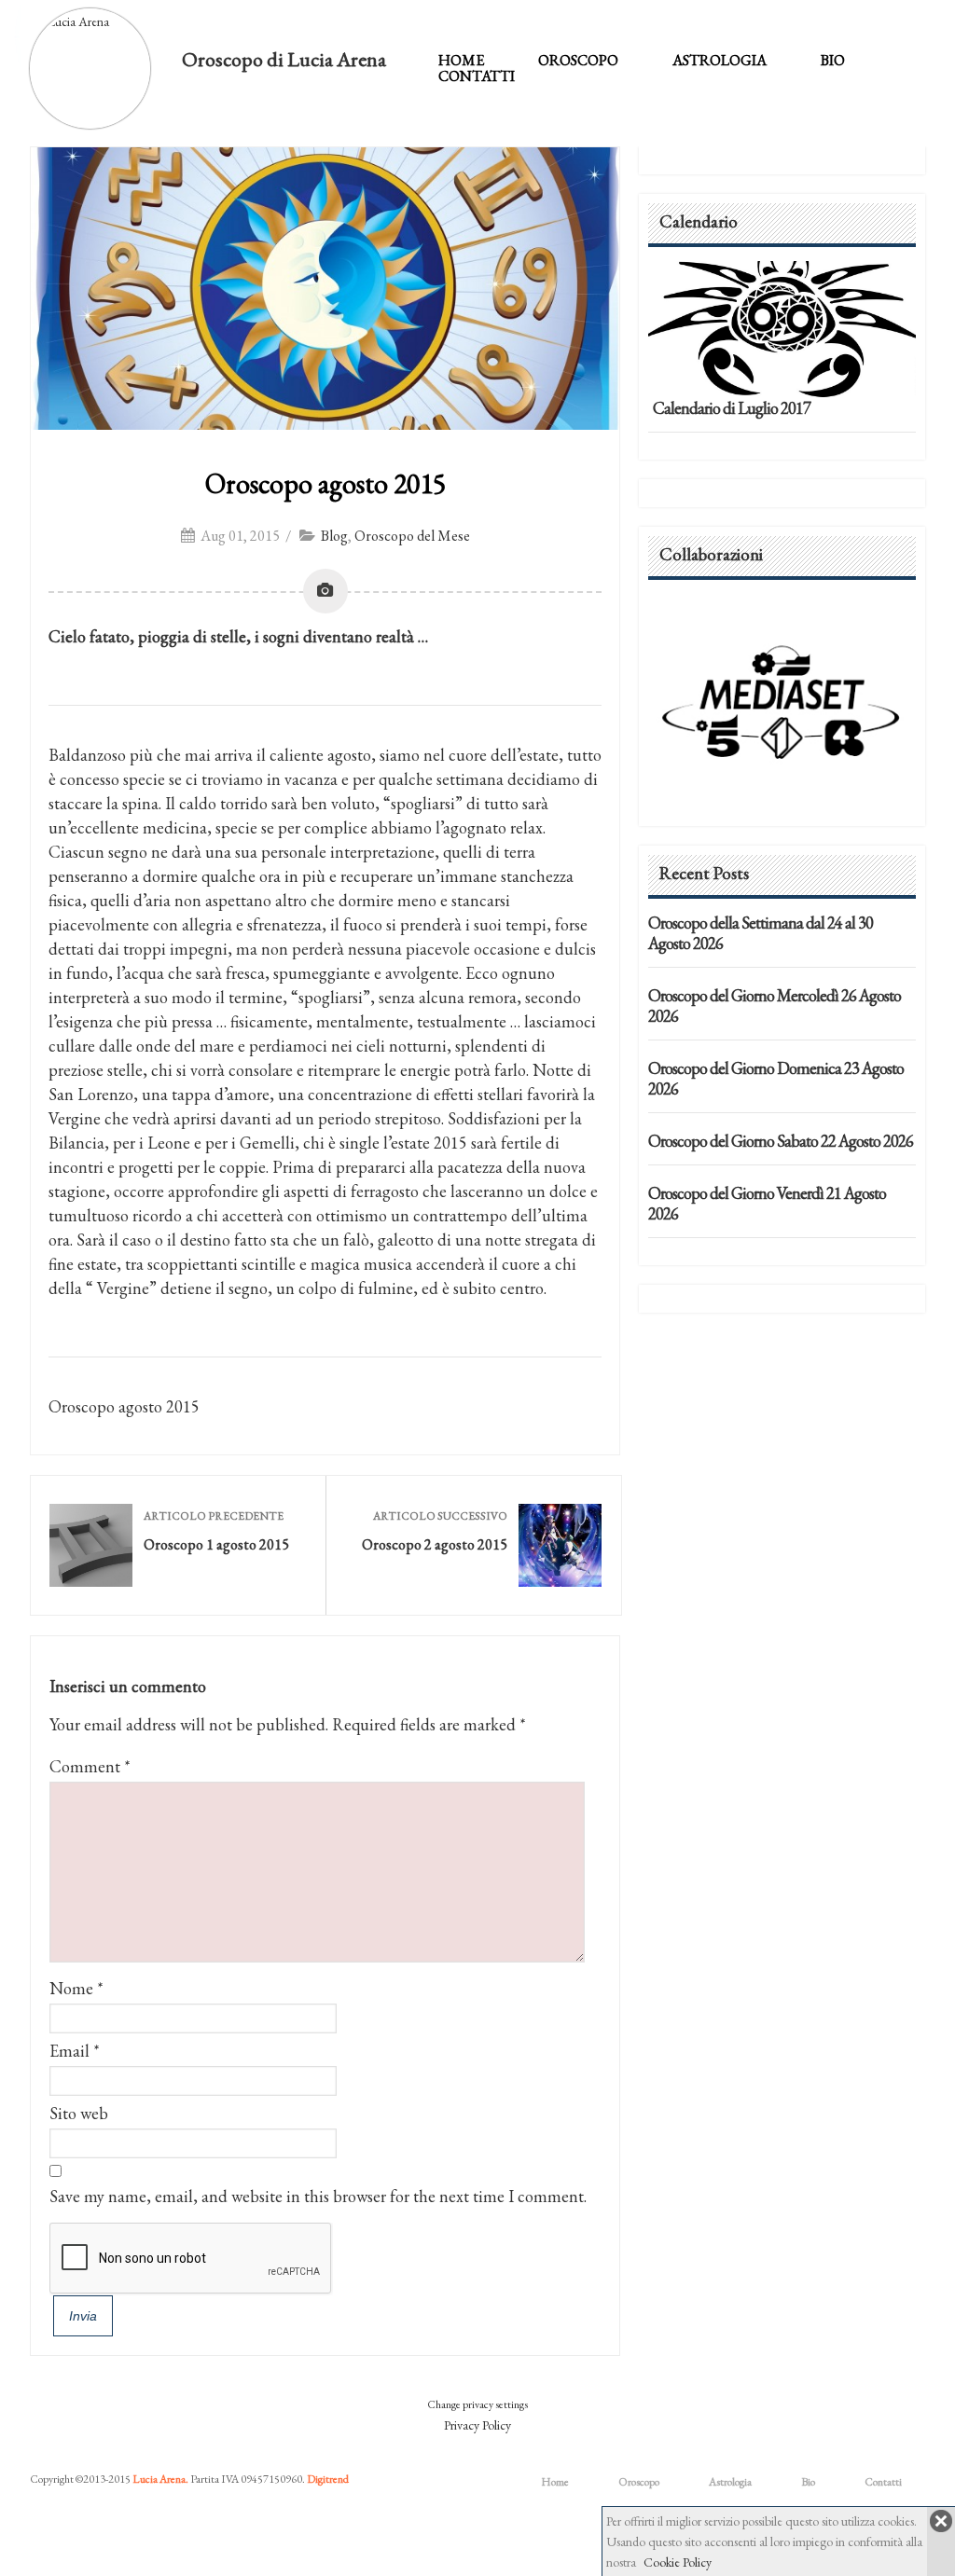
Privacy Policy (477, 2425)
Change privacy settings (477, 2404)
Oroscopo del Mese (412, 536)
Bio (833, 60)
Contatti (477, 76)
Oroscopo (578, 60)
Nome (71, 1988)
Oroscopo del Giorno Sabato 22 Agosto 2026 (781, 1141)
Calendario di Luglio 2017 (732, 408)
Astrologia (720, 60)
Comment (90, 1766)
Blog (334, 536)
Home (461, 60)
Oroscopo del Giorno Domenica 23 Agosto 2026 (776, 1078)
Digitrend (328, 2479)
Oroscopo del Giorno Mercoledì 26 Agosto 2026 (775, 1006)
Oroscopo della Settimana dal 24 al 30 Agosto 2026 (761, 933)
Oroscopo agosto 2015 (325, 483)
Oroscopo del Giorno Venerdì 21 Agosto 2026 (767, 1203)
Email (69, 2051)
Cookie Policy (678, 2562)
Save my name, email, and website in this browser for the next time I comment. (318, 2196)
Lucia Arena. (160, 2479)
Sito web (79, 2113)
